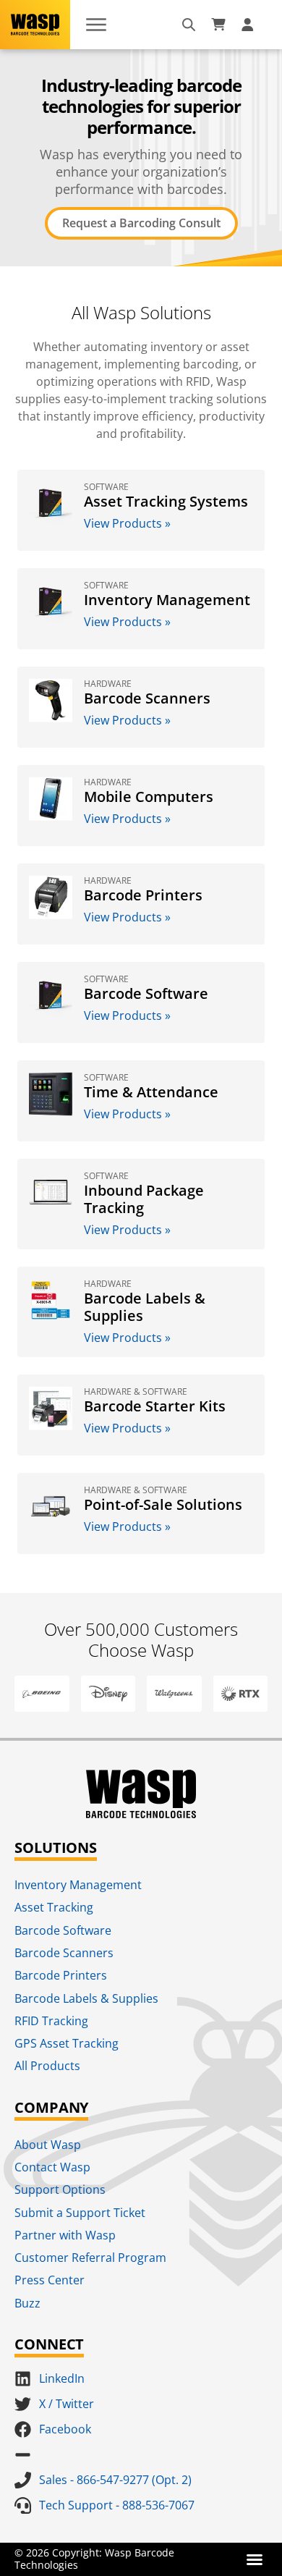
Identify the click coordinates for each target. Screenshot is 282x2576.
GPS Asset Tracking (67, 2043)
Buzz (27, 2303)
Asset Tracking (54, 1907)
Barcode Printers (61, 1975)
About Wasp (48, 2145)
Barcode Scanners (64, 1953)
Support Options (60, 2189)
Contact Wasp (52, 2167)
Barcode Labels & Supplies (86, 1998)
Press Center (50, 2280)
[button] (255, 2559)
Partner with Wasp (65, 2235)
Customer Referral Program (90, 2258)
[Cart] (218, 25)
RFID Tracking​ (51, 2021)
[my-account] (249, 25)
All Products (47, 2066)
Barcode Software (63, 1930)
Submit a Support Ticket (80, 2213)
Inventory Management (78, 1885)
